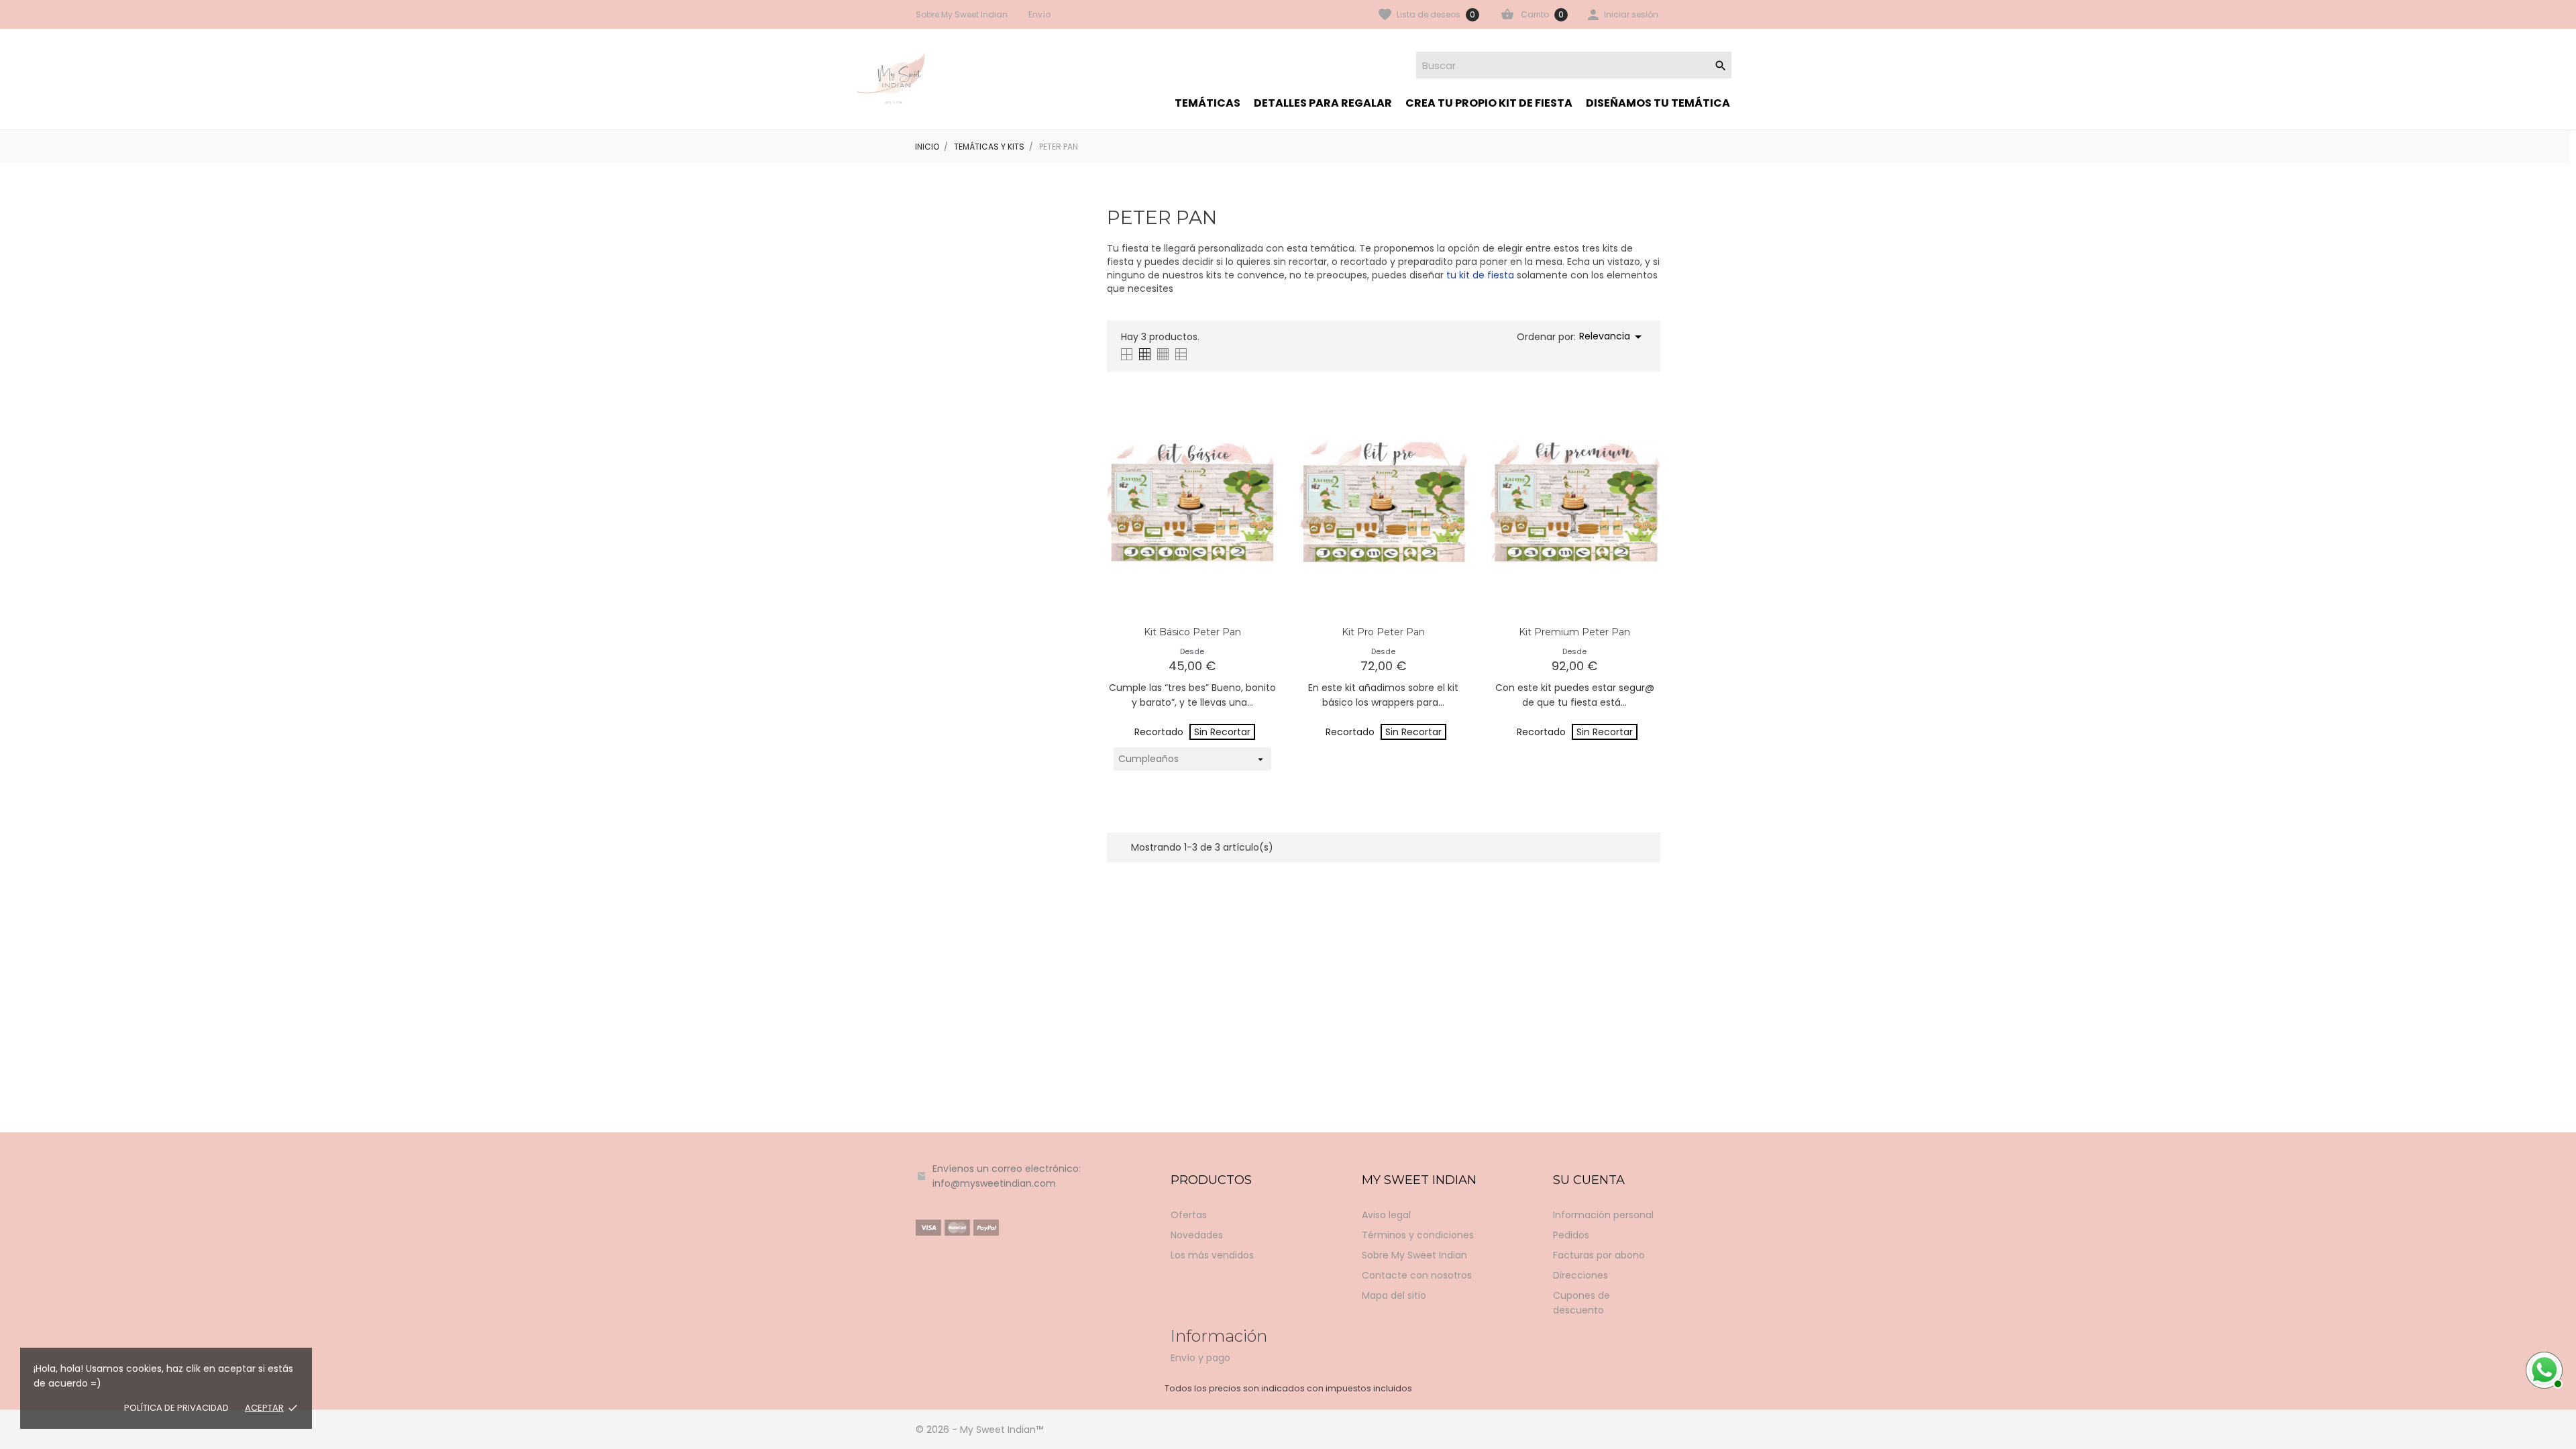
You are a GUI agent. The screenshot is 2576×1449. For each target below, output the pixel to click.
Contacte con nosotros (1417, 1275)
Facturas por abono (1599, 1255)
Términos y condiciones (1418, 1235)
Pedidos (1571, 1235)
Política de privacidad (176, 1408)
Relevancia (1613, 337)
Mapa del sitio (1394, 1295)
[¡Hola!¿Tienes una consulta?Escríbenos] (2542, 1368)
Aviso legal (1386, 1215)
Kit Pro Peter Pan (1383, 632)
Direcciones (1580, 1275)
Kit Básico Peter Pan (1192, 632)
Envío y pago (1200, 1358)
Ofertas (1189, 1215)
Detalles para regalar (1323, 103)
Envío (1039, 14)
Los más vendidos (1212, 1255)
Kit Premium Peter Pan (1574, 632)
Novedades (1197, 1235)
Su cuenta (1589, 1180)
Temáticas (1207, 103)
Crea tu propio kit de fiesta (1489, 103)
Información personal (1603, 1215)
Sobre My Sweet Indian (962, 14)
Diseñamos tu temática (1658, 103)
